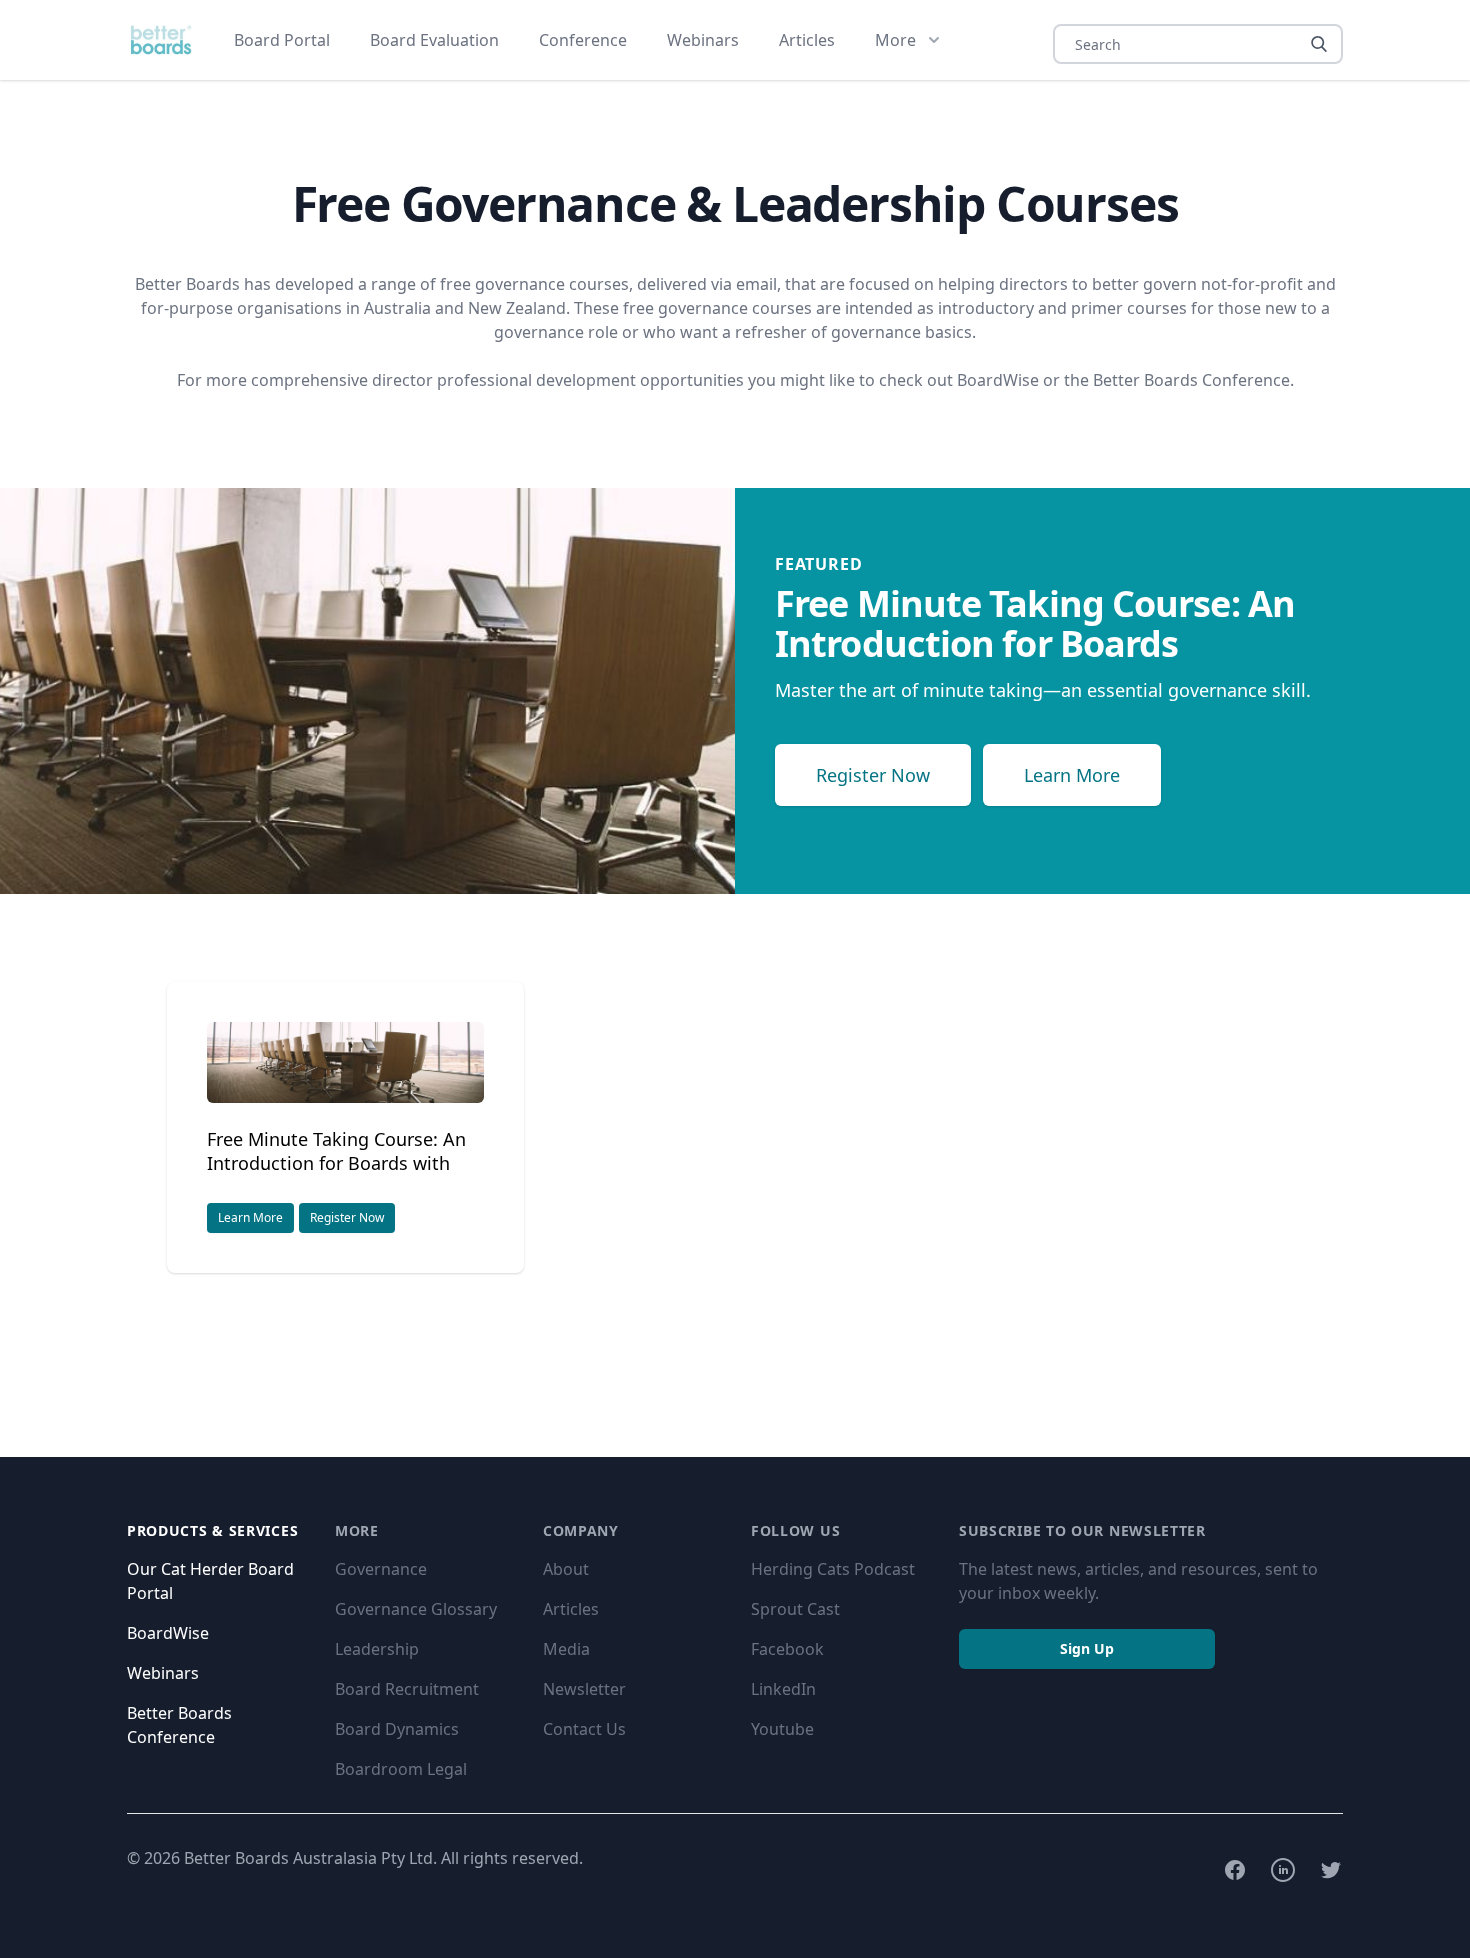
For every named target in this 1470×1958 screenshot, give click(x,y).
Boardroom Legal (401, 1769)
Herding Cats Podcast (833, 1569)
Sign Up (1087, 1648)
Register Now (873, 775)
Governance (381, 1569)
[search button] (1319, 44)
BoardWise (998, 380)
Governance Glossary (416, 1609)
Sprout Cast (795, 1609)
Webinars (703, 40)
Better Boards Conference (1191, 380)
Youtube (782, 1729)
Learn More (1072, 775)
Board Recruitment (407, 1689)
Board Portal (282, 40)
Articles (807, 40)
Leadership (377, 1649)
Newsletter (584, 1689)
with (336, 1151)
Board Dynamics (397, 1729)
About (566, 1569)
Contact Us (584, 1729)
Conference (583, 40)
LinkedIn (783, 1689)
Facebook (787, 1649)
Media (566, 1649)
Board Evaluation (434, 40)
